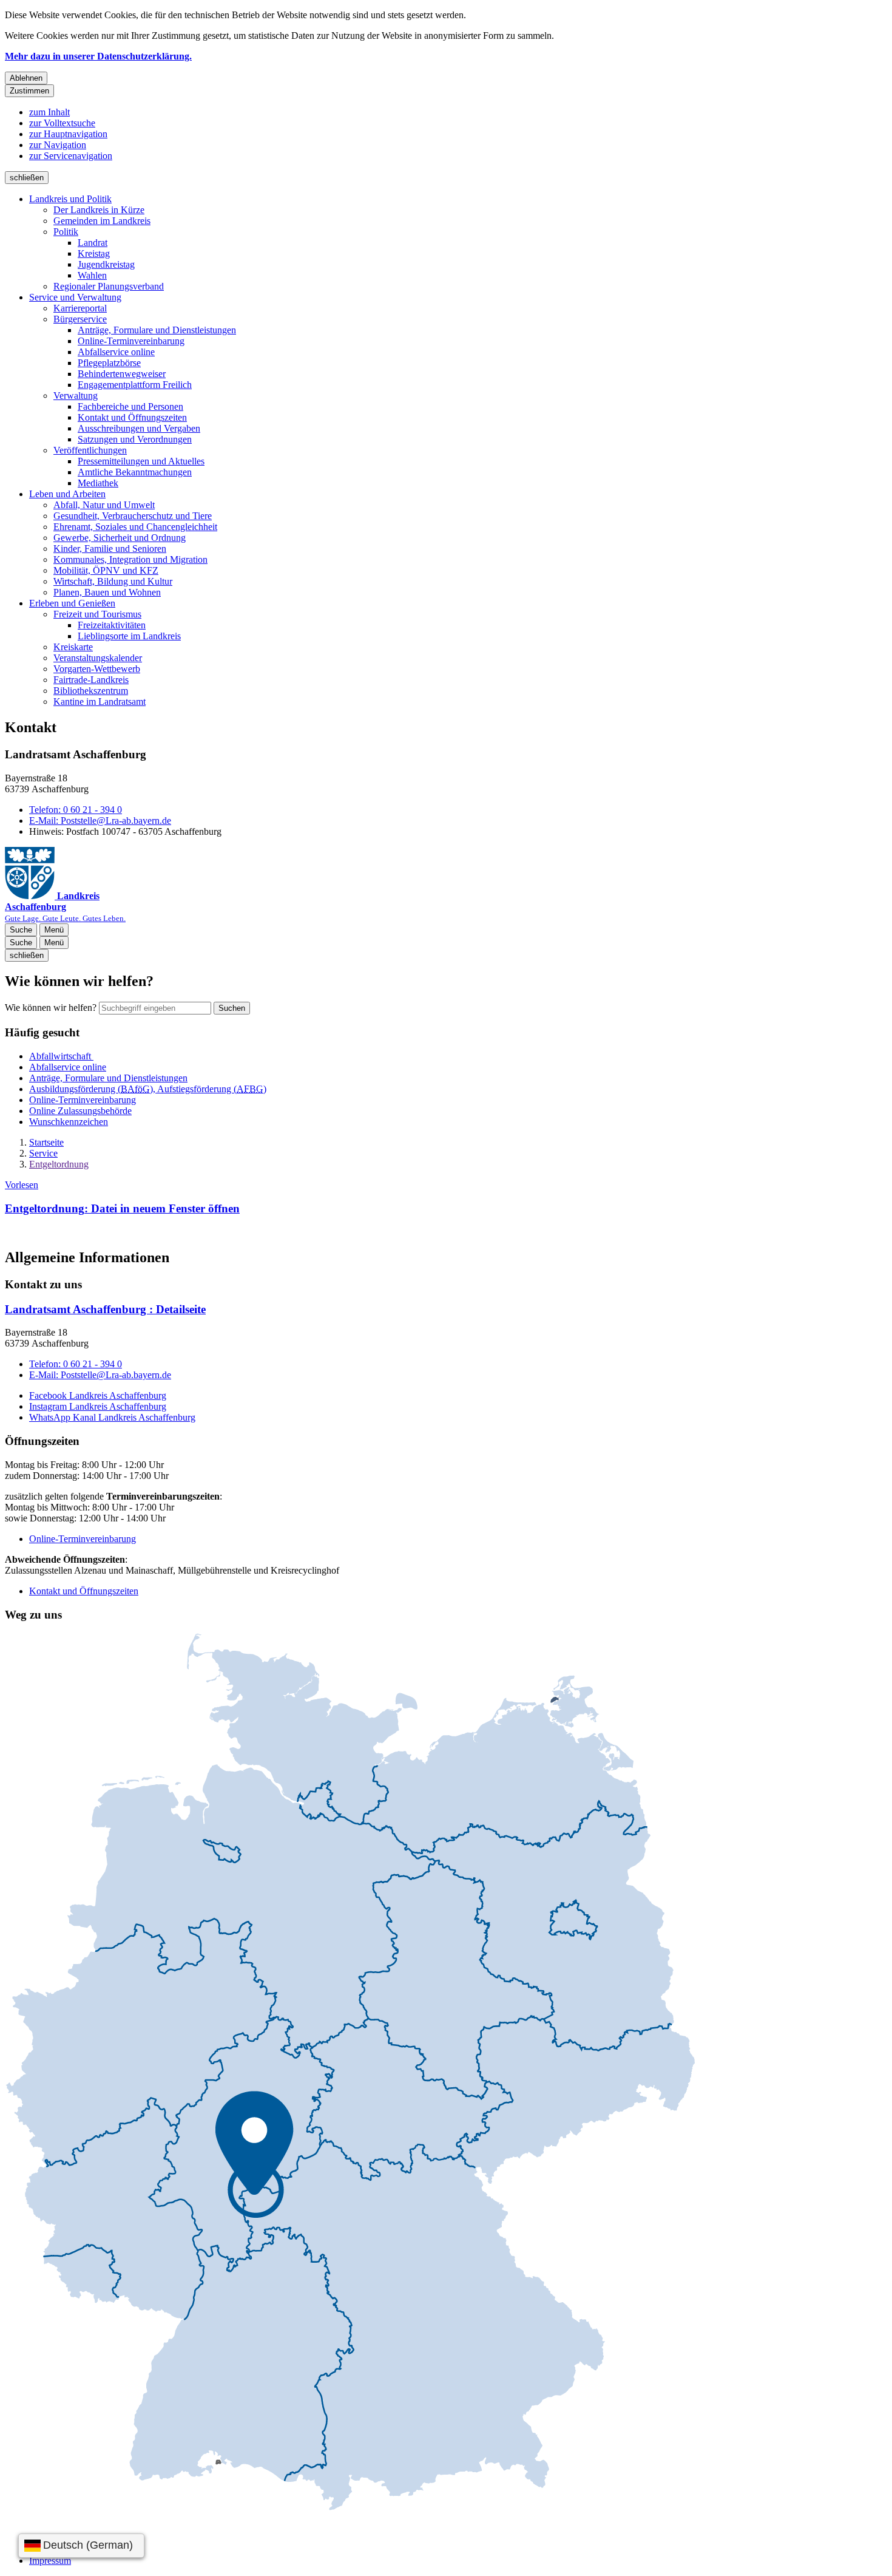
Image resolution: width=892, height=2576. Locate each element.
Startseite (46, 1142)
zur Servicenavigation (71, 156)
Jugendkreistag (106, 264)
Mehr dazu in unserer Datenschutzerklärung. (98, 56)
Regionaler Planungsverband (109, 286)
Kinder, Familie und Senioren (110, 549)
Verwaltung (76, 396)
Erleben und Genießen (72, 603)
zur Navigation (58, 145)
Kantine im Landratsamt (100, 702)
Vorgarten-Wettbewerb (97, 669)
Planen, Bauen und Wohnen (107, 592)
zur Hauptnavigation (68, 134)
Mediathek (98, 483)
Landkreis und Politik (70, 199)
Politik (66, 232)
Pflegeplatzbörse (109, 363)
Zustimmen (29, 91)
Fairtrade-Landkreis (91, 680)
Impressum (50, 2561)
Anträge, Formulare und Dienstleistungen (157, 330)
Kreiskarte (73, 647)
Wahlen (92, 275)
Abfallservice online (116, 352)
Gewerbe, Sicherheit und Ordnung (120, 538)
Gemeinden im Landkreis (102, 221)
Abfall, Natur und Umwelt (104, 505)
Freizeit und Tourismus (97, 614)
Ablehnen (26, 78)
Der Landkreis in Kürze (99, 210)
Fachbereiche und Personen (130, 406)
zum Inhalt (49, 112)
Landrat (93, 243)
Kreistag (94, 253)
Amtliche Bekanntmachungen (135, 472)
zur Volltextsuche (62, 123)
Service (43, 1153)
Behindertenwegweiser (122, 374)
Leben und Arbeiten (67, 494)
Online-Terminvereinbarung (131, 341)
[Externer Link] (350, 2073)
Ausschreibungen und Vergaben (139, 428)
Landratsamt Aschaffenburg (105, 1309)
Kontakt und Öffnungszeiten (132, 417)
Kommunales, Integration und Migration (130, 559)
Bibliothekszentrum (91, 691)
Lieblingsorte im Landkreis (129, 636)
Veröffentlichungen (90, 450)
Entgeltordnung (59, 1164)
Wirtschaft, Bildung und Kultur (113, 581)
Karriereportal (80, 308)
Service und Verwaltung (75, 297)
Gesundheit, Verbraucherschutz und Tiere (133, 516)
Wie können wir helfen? (51, 1008)
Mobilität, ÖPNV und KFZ (106, 570)
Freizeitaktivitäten (112, 625)
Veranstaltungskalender (98, 658)
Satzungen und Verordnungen (135, 439)
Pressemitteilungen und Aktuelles (141, 461)
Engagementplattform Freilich (135, 385)
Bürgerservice (80, 319)
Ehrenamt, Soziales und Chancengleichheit (135, 527)
